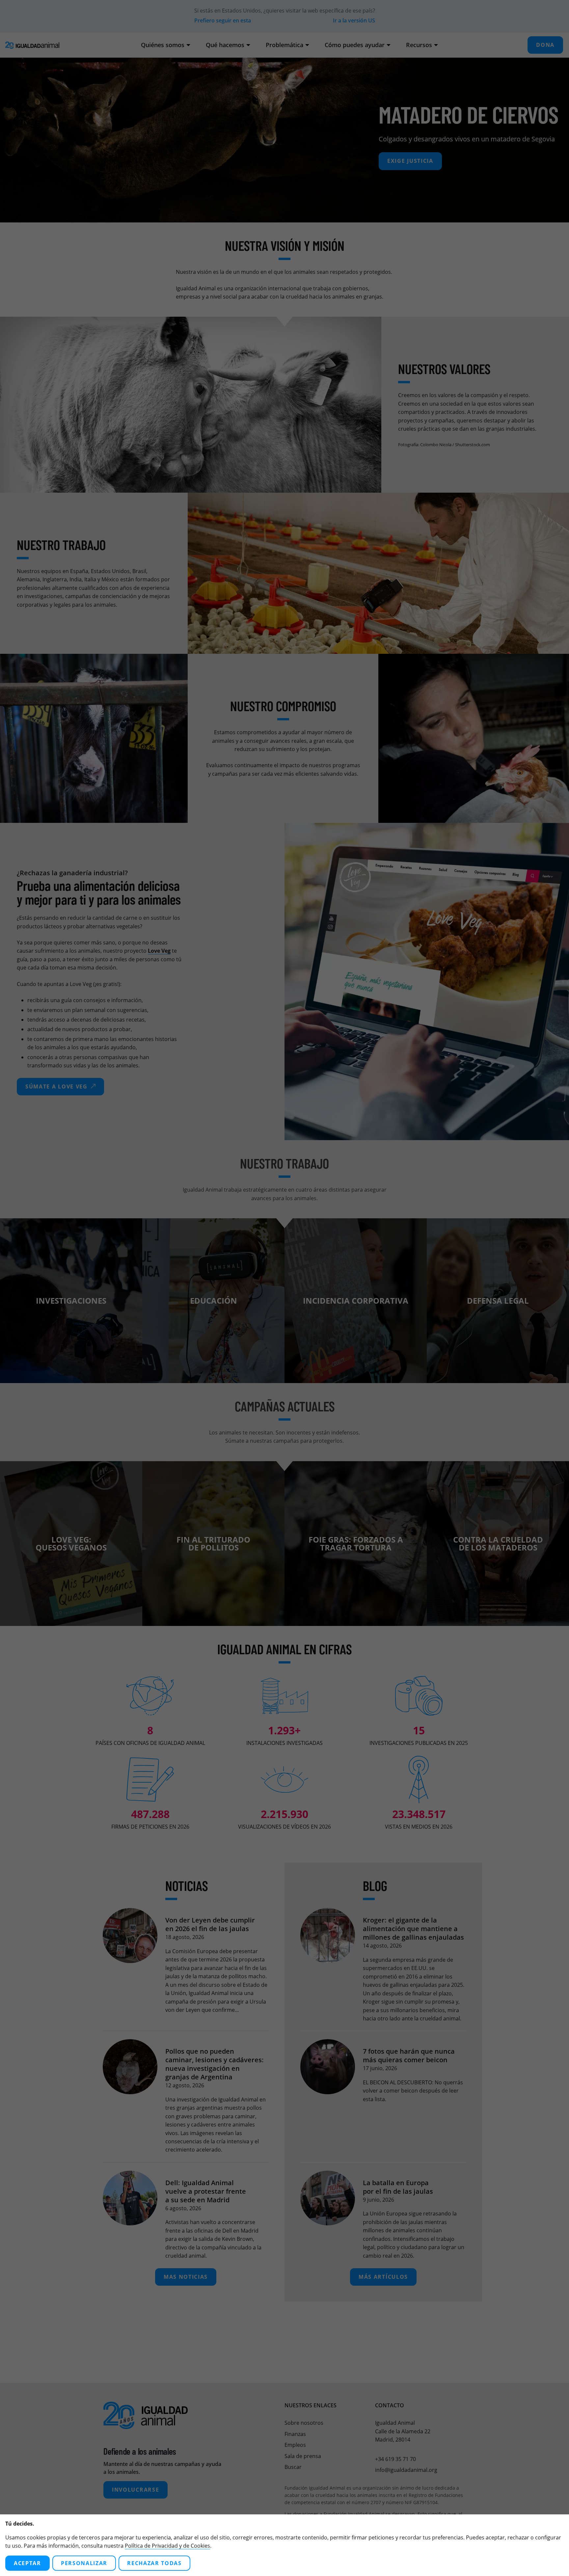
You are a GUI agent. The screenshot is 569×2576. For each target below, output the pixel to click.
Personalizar (84, 2563)
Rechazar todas (154, 2563)
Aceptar (27, 2563)
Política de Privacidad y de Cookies (167, 2546)
